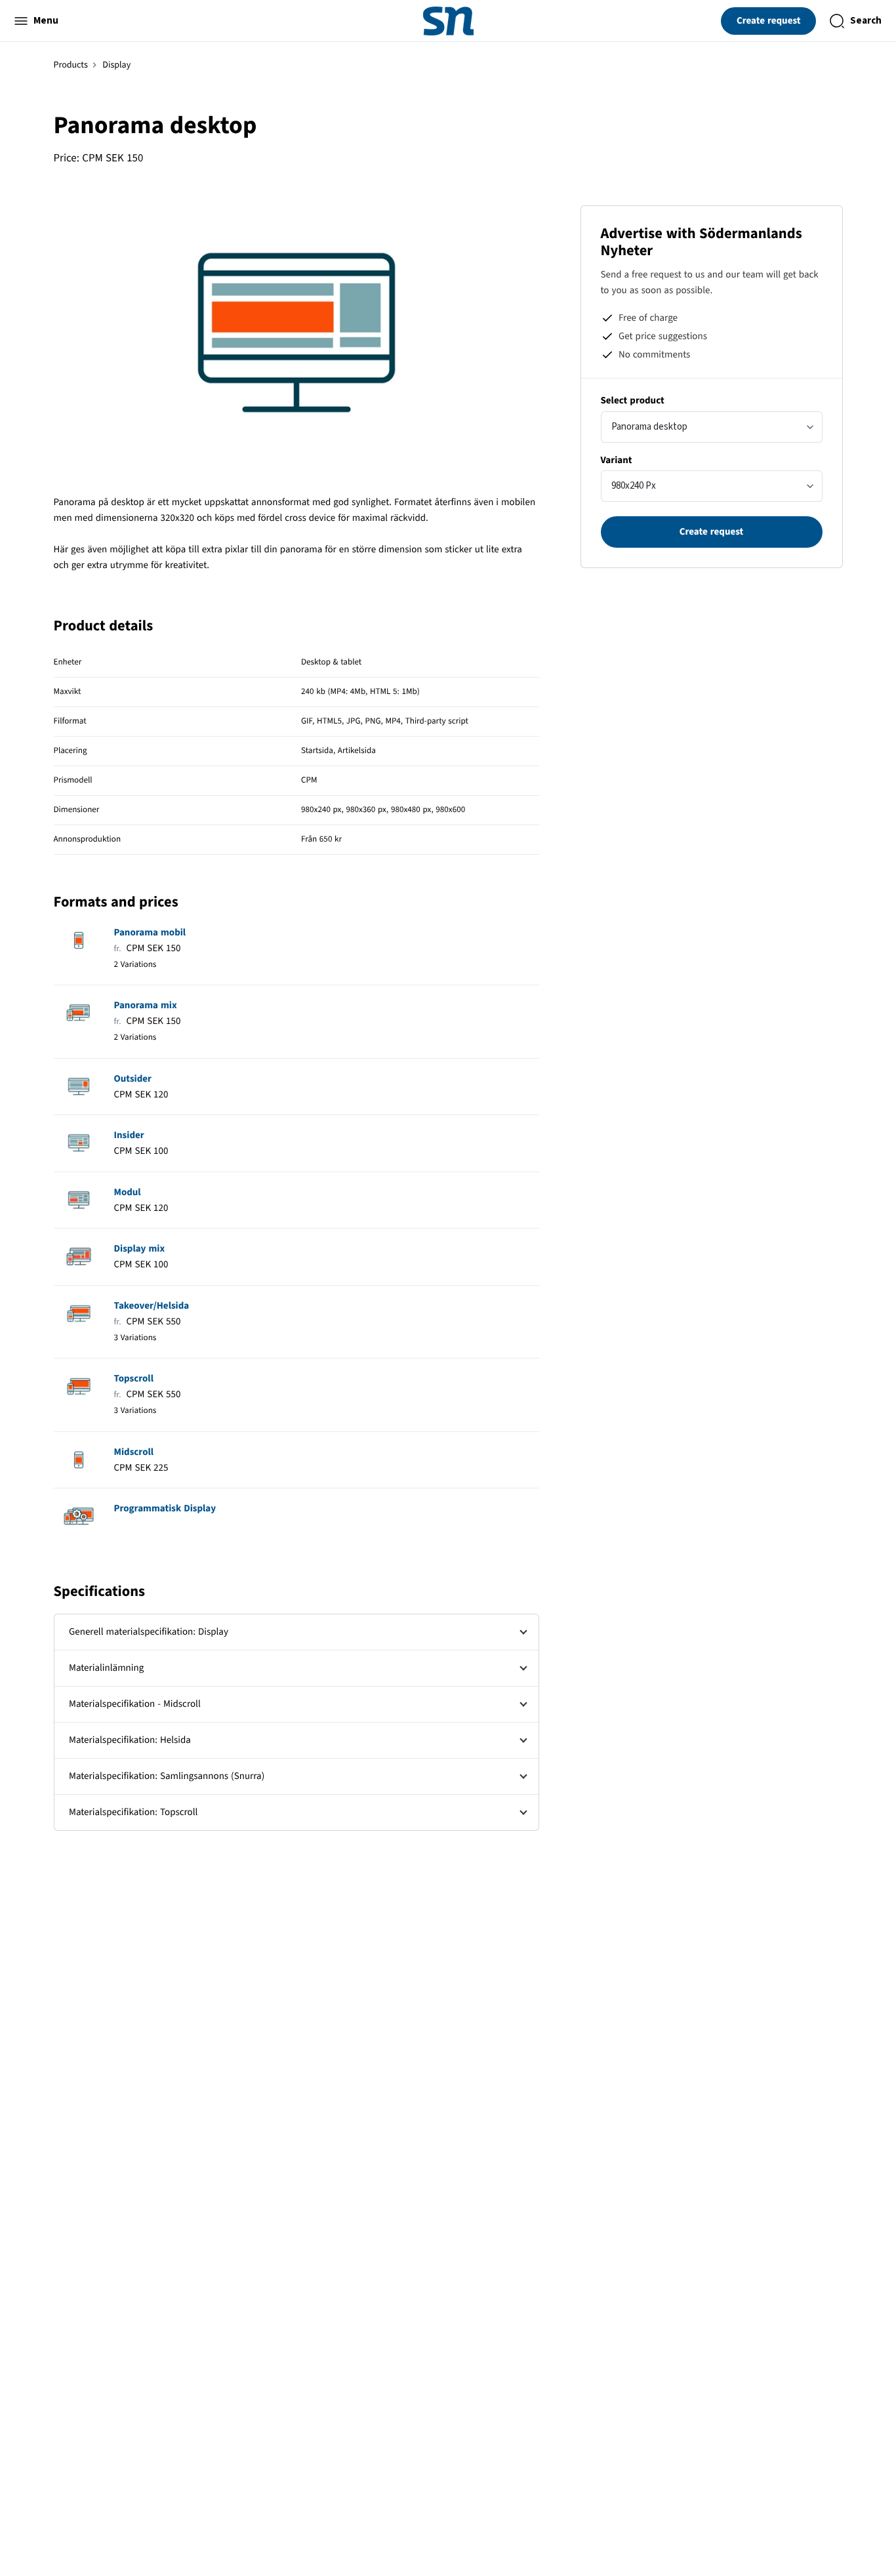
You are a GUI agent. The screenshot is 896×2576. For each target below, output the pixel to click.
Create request (769, 21)
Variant (617, 460)
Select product (633, 400)
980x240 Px (634, 486)
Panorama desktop (649, 427)
